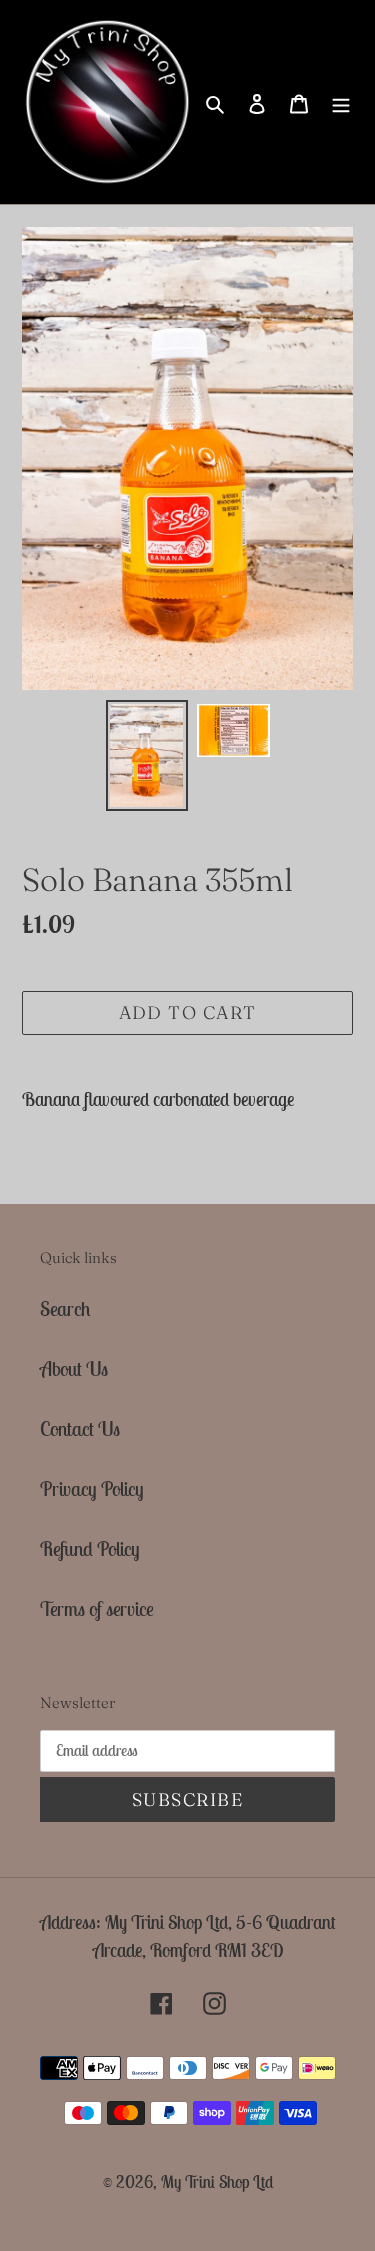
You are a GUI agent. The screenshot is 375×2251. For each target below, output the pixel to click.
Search (65, 1308)
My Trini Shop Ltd (217, 2182)
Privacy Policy (92, 1488)
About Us (74, 1368)
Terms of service (97, 1608)
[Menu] (341, 102)
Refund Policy (90, 1548)
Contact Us (80, 1428)
